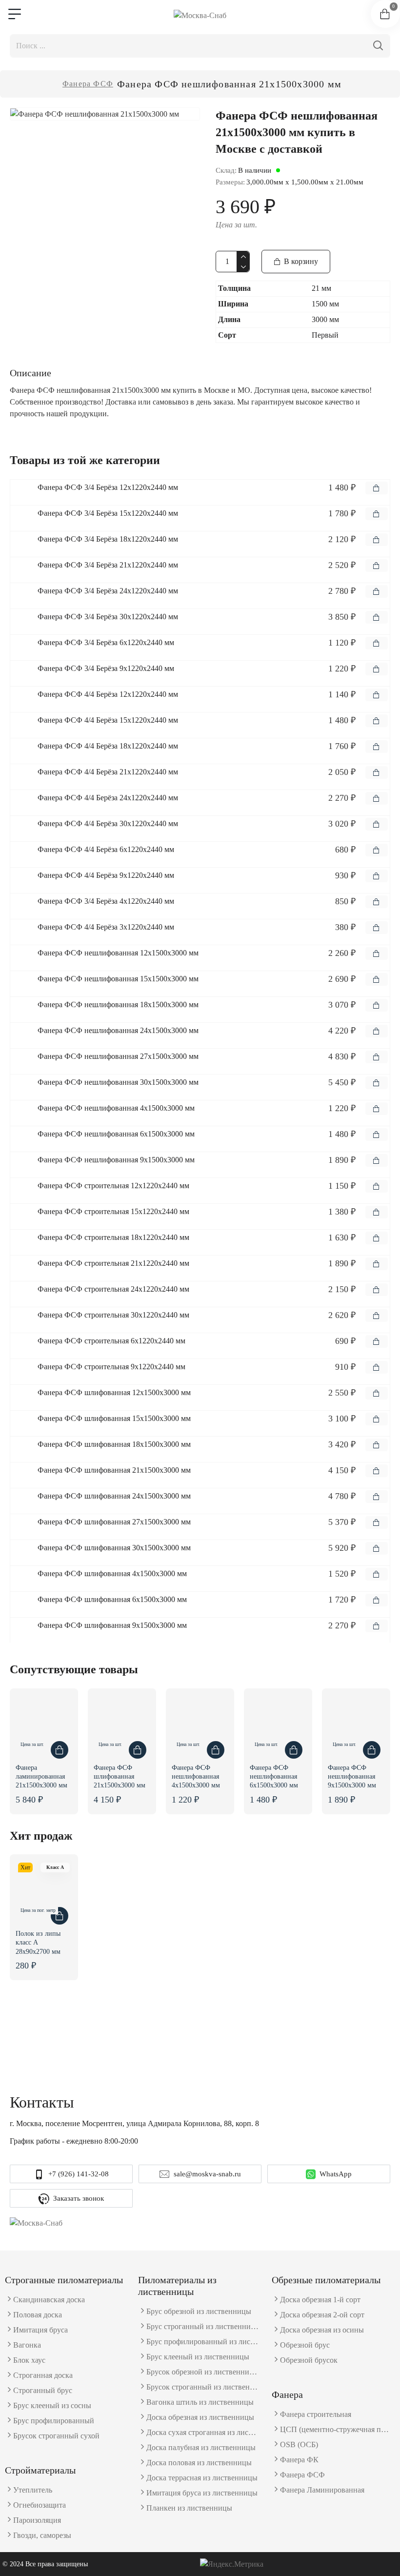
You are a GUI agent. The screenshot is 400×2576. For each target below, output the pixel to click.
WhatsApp (336, 2174)
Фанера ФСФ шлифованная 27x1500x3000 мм (114, 1522)
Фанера (287, 2394)
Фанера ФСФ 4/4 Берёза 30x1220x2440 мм (108, 823)
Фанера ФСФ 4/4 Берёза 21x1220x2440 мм (108, 772)
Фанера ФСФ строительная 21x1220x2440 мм (113, 1263)
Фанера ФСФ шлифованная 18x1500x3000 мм (114, 1444)
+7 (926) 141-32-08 (79, 2174)
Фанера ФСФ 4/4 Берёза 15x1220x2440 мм (108, 720)
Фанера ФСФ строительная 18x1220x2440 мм (113, 1237)
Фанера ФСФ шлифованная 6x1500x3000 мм (112, 1599)
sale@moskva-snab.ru (207, 2174)
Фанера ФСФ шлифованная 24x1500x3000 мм (114, 1496)
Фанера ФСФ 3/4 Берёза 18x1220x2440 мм (108, 539)
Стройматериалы (40, 2470)
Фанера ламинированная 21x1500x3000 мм (41, 1776)
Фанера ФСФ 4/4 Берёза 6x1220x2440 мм (106, 849)
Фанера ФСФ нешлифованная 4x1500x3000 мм (116, 1108)
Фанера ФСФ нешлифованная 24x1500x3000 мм (118, 1030)
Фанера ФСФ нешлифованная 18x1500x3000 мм (118, 1004)
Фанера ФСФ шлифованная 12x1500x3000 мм (114, 1392)
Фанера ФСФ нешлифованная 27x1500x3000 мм (118, 1056)
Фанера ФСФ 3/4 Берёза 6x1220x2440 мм (106, 642)
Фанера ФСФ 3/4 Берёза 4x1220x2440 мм (106, 901)
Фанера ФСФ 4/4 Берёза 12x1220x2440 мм (108, 694)
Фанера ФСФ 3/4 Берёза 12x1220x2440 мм (108, 487)
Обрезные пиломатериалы (326, 2280)
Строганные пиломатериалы (64, 2280)
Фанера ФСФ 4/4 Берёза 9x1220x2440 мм (106, 875)
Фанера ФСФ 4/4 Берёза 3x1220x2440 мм (106, 927)
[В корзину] (377, 488)
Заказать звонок (79, 2198)
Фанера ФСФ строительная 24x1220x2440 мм (113, 1289)
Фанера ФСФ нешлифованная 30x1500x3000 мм (118, 1082)
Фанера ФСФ (88, 84)
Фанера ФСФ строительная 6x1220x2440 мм (111, 1341)
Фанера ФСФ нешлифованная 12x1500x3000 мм (118, 953)
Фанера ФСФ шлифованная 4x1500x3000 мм (112, 1573)
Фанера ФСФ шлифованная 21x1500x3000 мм (114, 1470)
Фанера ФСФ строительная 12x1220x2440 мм (113, 1186)
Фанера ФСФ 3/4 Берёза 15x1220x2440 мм (108, 513)
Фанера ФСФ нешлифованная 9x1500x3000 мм (116, 1160)
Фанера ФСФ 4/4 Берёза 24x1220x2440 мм (108, 798)
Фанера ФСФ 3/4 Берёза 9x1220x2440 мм (106, 668)
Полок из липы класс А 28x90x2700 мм (38, 1942)
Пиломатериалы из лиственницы (177, 2286)
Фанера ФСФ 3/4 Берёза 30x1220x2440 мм (108, 617)
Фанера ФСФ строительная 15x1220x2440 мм (113, 1211)
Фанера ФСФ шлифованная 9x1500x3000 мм (112, 1625)
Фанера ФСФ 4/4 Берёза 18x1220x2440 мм (108, 746)
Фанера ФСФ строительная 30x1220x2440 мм (113, 1315)
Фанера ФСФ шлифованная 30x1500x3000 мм (114, 1548)
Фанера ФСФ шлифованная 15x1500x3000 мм (114, 1418)
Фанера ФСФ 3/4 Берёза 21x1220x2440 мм (108, 565)
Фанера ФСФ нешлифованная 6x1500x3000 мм (116, 1134)
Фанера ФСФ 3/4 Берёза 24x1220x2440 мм (108, 591)
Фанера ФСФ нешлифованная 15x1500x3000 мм (118, 979)
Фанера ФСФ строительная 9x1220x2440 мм (111, 1367)
